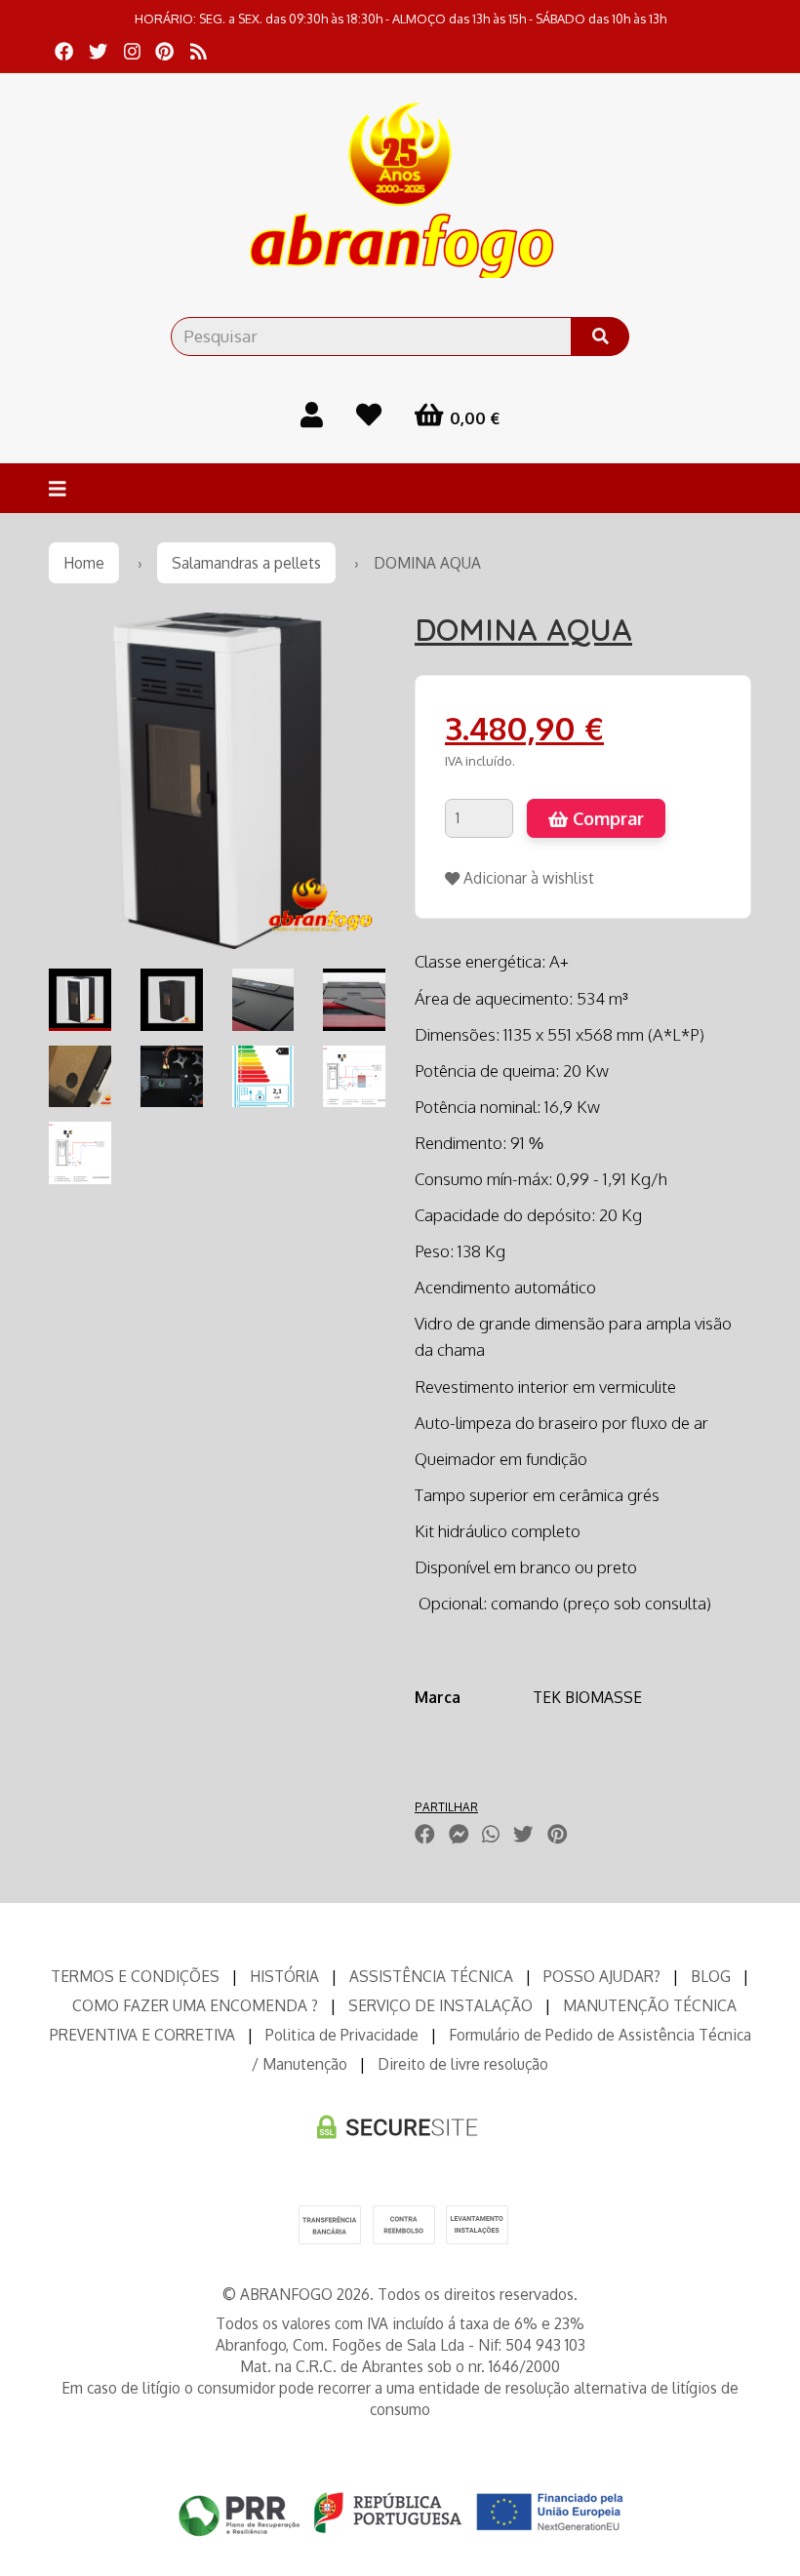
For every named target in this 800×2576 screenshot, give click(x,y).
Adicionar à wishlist (527, 878)
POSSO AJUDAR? (602, 1976)
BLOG (711, 1976)
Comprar (606, 818)
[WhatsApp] (491, 1834)
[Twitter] (98, 51)
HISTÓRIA (284, 1976)
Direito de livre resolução (463, 2064)
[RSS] (199, 51)
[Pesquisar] (600, 337)
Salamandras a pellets (246, 563)
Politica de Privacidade (342, 2035)
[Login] (312, 414)
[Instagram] (132, 51)
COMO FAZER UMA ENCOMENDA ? (195, 2005)
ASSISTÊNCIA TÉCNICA (431, 1976)
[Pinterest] (164, 51)
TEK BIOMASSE (587, 1697)
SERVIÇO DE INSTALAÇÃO (440, 2005)
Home (84, 563)
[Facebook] (64, 51)
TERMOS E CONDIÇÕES (135, 1976)
